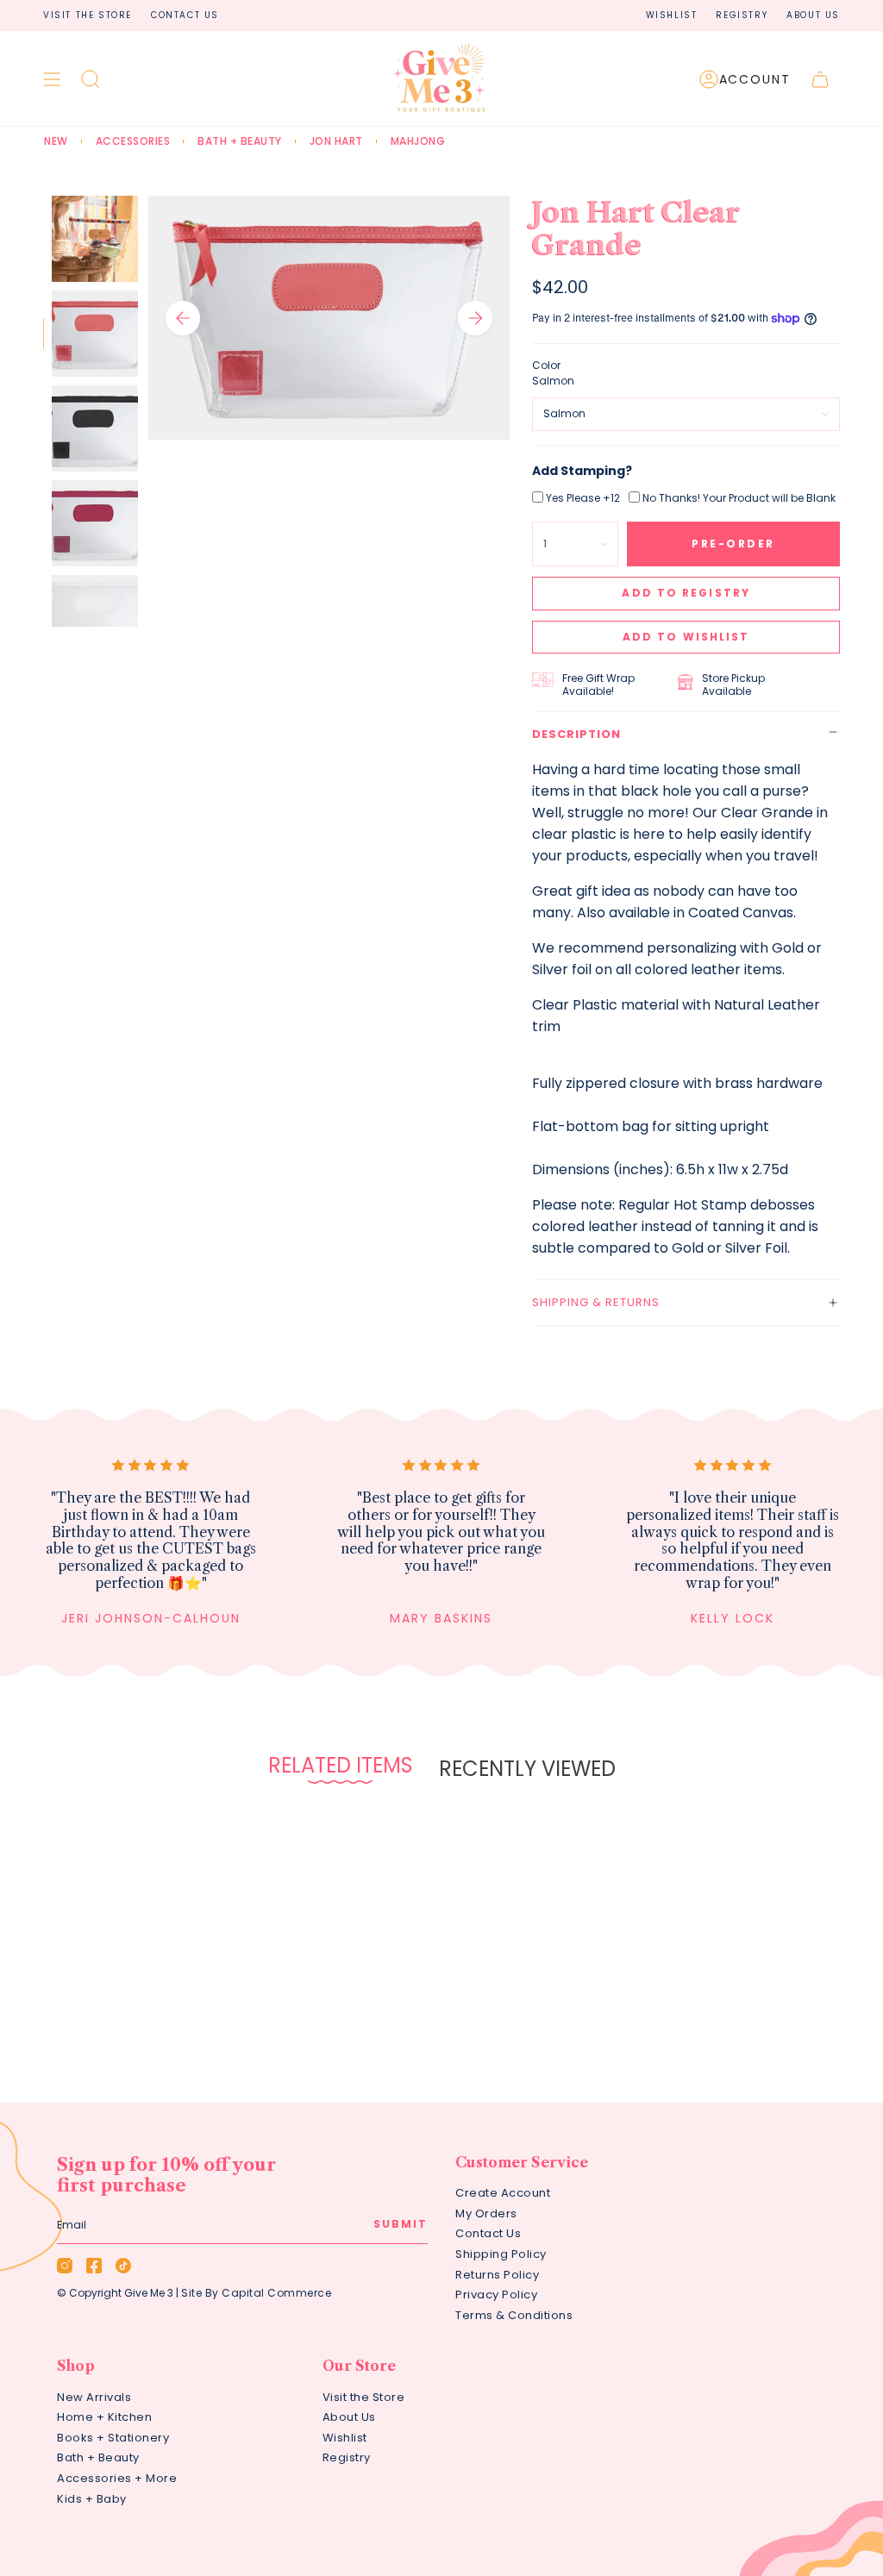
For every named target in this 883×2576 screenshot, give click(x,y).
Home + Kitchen (104, 2417)
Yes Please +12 (583, 498)
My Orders (486, 2213)
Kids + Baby (92, 2499)
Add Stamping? (582, 471)
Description (576, 734)
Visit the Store (88, 15)
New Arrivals (94, 2397)
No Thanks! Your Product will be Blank (739, 498)
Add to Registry (686, 593)
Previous (183, 318)
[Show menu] (52, 79)
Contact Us (185, 15)
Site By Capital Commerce (256, 2293)
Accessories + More (117, 2478)
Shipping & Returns (596, 1302)
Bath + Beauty (98, 2457)
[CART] (820, 79)
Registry (742, 15)
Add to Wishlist (686, 637)
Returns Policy (497, 2275)
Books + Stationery (113, 2438)
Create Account (503, 2193)
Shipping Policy (501, 2254)
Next (475, 318)
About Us (813, 15)
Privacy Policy (496, 2295)
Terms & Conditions (514, 2315)
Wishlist (672, 15)
